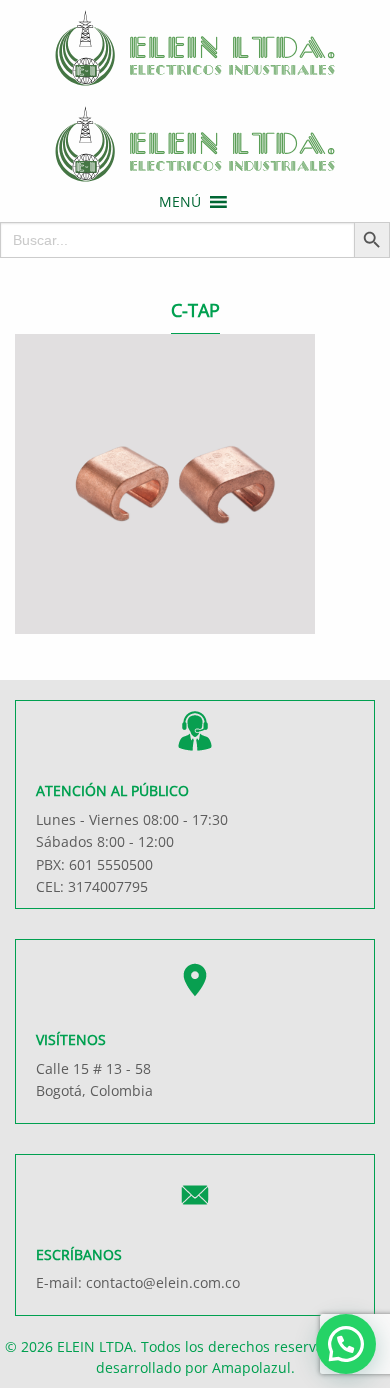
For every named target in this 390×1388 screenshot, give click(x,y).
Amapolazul (251, 1367)
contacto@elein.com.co (163, 1282)
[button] (180, 202)
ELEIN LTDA (95, 1346)
